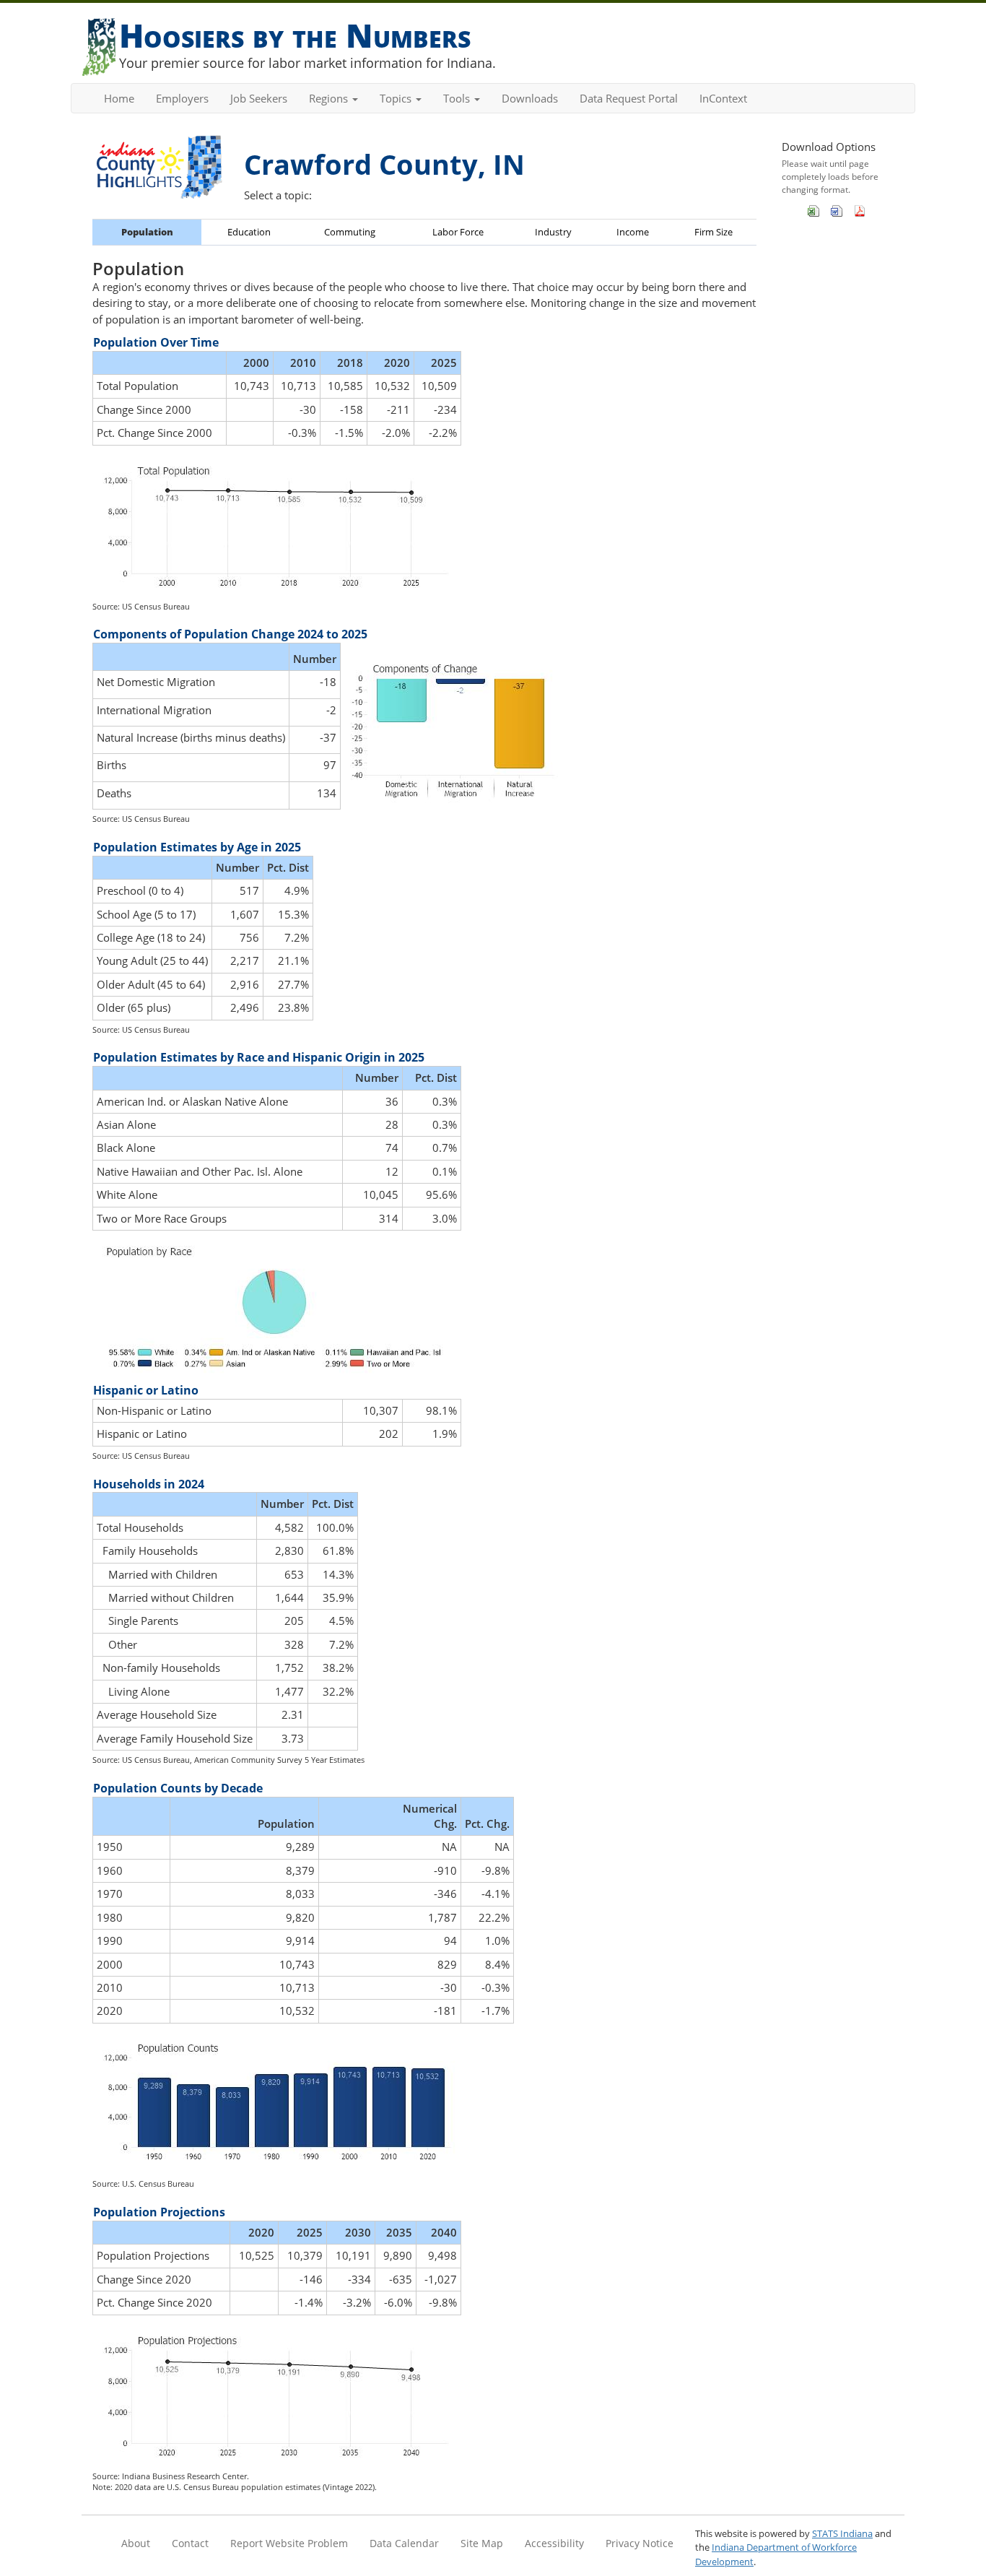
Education (249, 232)
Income (633, 232)
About (136, 2543)
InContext (723, 98)
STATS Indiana (842, 2533)
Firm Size (714, 232)
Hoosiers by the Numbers (295, 35)
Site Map (482, 2543)
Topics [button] (397, 98)
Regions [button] (330, 98)
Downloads (530, 98)
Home (119, 98)
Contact (190, 2543)
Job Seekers (259, 98)
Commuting (350, 232)
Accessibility (554, 2543)
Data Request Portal (629, 98)
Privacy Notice (640, 2543)
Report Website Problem (289, 2543)
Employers (182, 98)
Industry (553, 232)
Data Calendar (404, 2543)
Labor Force (458, 232)
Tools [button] (458, 98)
